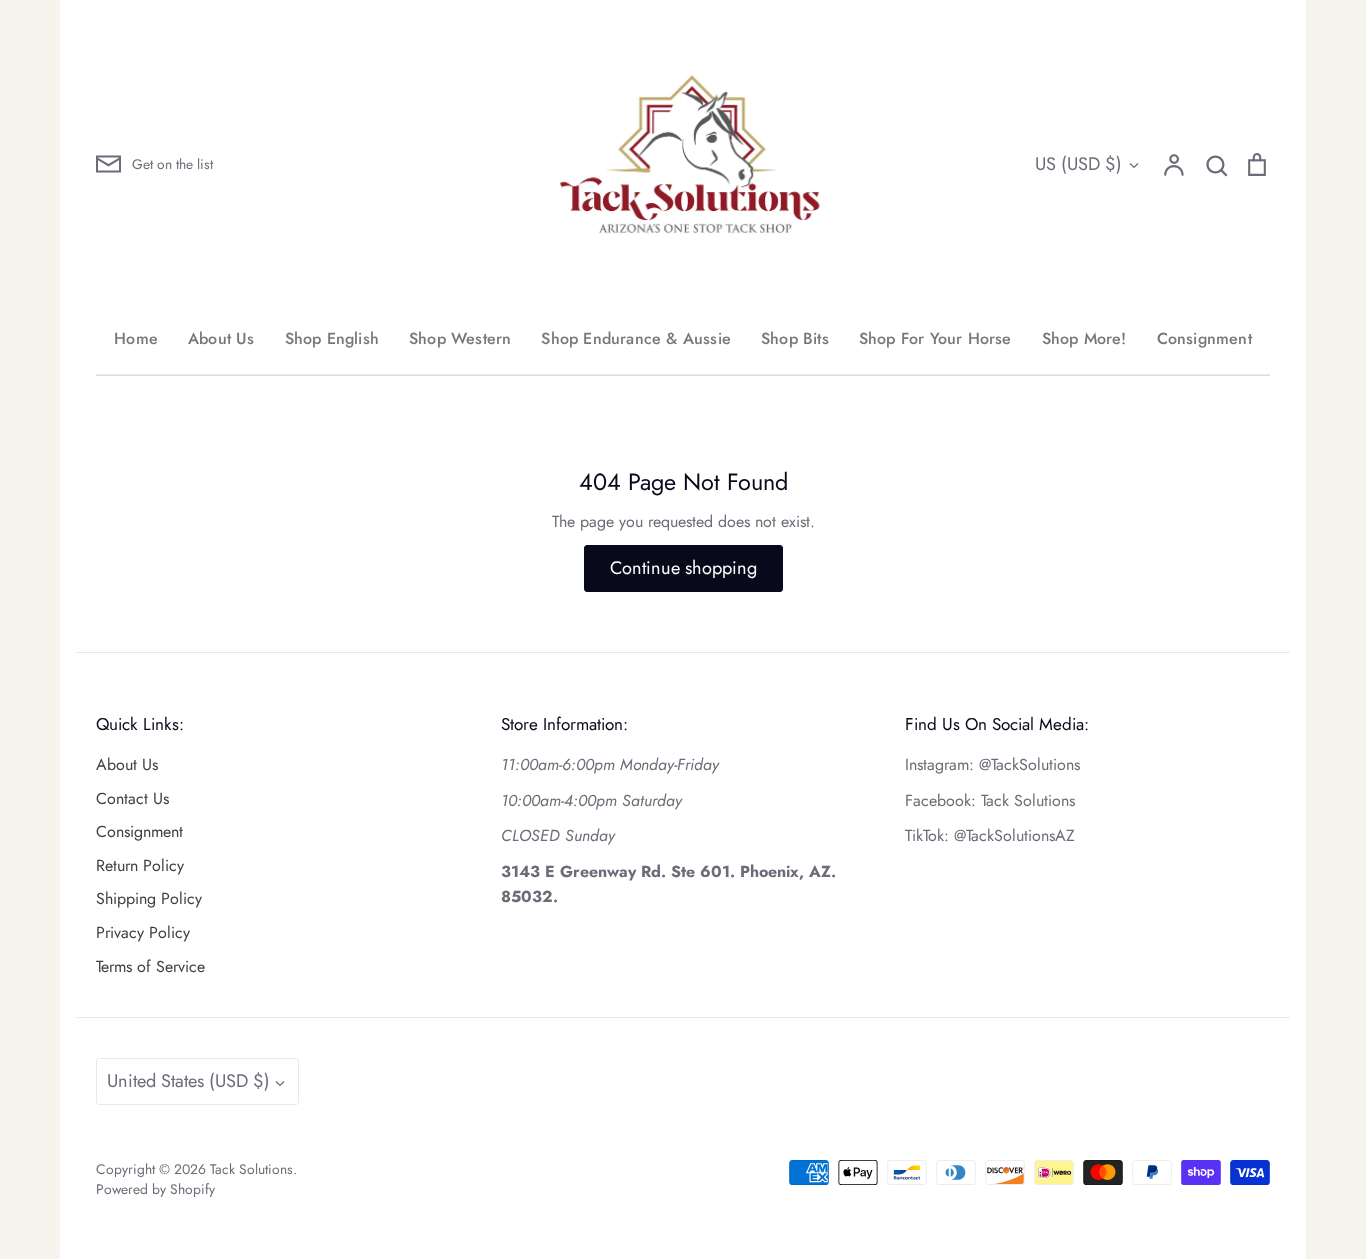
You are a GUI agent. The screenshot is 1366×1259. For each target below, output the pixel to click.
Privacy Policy (143, 932)
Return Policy (140, 865)
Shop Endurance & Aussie (636, 338)
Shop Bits (795, 338)
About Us (221, 338)
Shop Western (460, 338)
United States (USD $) (188, 1081)
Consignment (1204, 338)
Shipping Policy (149, 898)
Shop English (332, 338)
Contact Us (132, 798)
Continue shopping (683, 568)
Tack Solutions (251, 1169)
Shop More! (1084, 338)
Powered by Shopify (155, 1189)
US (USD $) (1078, 164)
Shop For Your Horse (935, 338)
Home (136, 338)
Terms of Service (150, 966)
